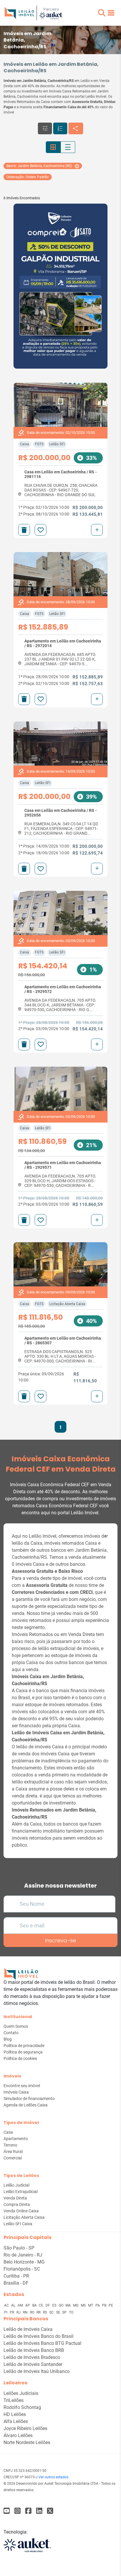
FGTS (39, 444)
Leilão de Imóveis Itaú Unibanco (37, 2371)
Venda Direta (15, 2198)
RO (33, 2312)
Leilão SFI (57, 444)
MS (84, 2305)
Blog (8, 2039)
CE (41, 2305)
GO (62, 2305)
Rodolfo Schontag (22, 2407)
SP (65, 2312)
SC (52, 2312)
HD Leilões (15, 2414)
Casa (8, 2132)
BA (35, 2305)
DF (48, 2305)
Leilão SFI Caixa (18, 2224)
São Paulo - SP (19, 2248)
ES (55, 2305)
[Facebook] (7, 2511)
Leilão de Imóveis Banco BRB (34, 2350)
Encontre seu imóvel (22, 2086)
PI (6, 2312)
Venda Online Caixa (21, 2211)
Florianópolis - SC (22, 2269)
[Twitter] (50, 2511)
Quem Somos (16, 2026)
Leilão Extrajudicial (21, 2192)
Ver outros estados (53, 2477)
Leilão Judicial (16, 2185)
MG (76, 2305)
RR (39, 2312)
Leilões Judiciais (21, 2393)
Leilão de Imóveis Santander (33, 2364)
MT (91, 2305)
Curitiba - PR (16, 2276)
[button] (102, 13)
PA (98, 2305)
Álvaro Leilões (18, 2435)
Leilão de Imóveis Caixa (28, 2329)
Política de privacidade (24, 2046)
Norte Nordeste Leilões (27, 2442)
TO (71, 2312)
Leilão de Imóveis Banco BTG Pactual (42, 2343)
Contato (11, 2033)
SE (59, 2312)
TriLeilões (14, 2400)
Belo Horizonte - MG (24, 2262)
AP (28, 2305)
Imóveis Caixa (16, 2092)
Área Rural (13, 2151)
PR (12, 2312)
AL (14, 2305)
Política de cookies (20, 2058)
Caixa (25, 444)
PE (111, 2305)
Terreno (10, 2145)
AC (7, 2305)
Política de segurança (23, 2052)
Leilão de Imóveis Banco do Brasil (38, 2336)
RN (26, 2312)
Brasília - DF (16, 2283)
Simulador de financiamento (29, 2099)
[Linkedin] (39, 2511)
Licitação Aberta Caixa (67, 1304)
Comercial (13, 2158)
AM (21, 2305)
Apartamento (16, 2139)
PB (105, 2305)
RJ (19, 2312)
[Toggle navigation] (111, 13)
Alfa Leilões (16, 2421)
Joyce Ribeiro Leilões (25, 2428)
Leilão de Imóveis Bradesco (32, 2357)
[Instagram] (17, 2511)
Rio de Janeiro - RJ (23, 2255)
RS (45, 2312)
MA (69, 2305)
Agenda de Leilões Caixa (26, 2105)
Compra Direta (17, 2204)
